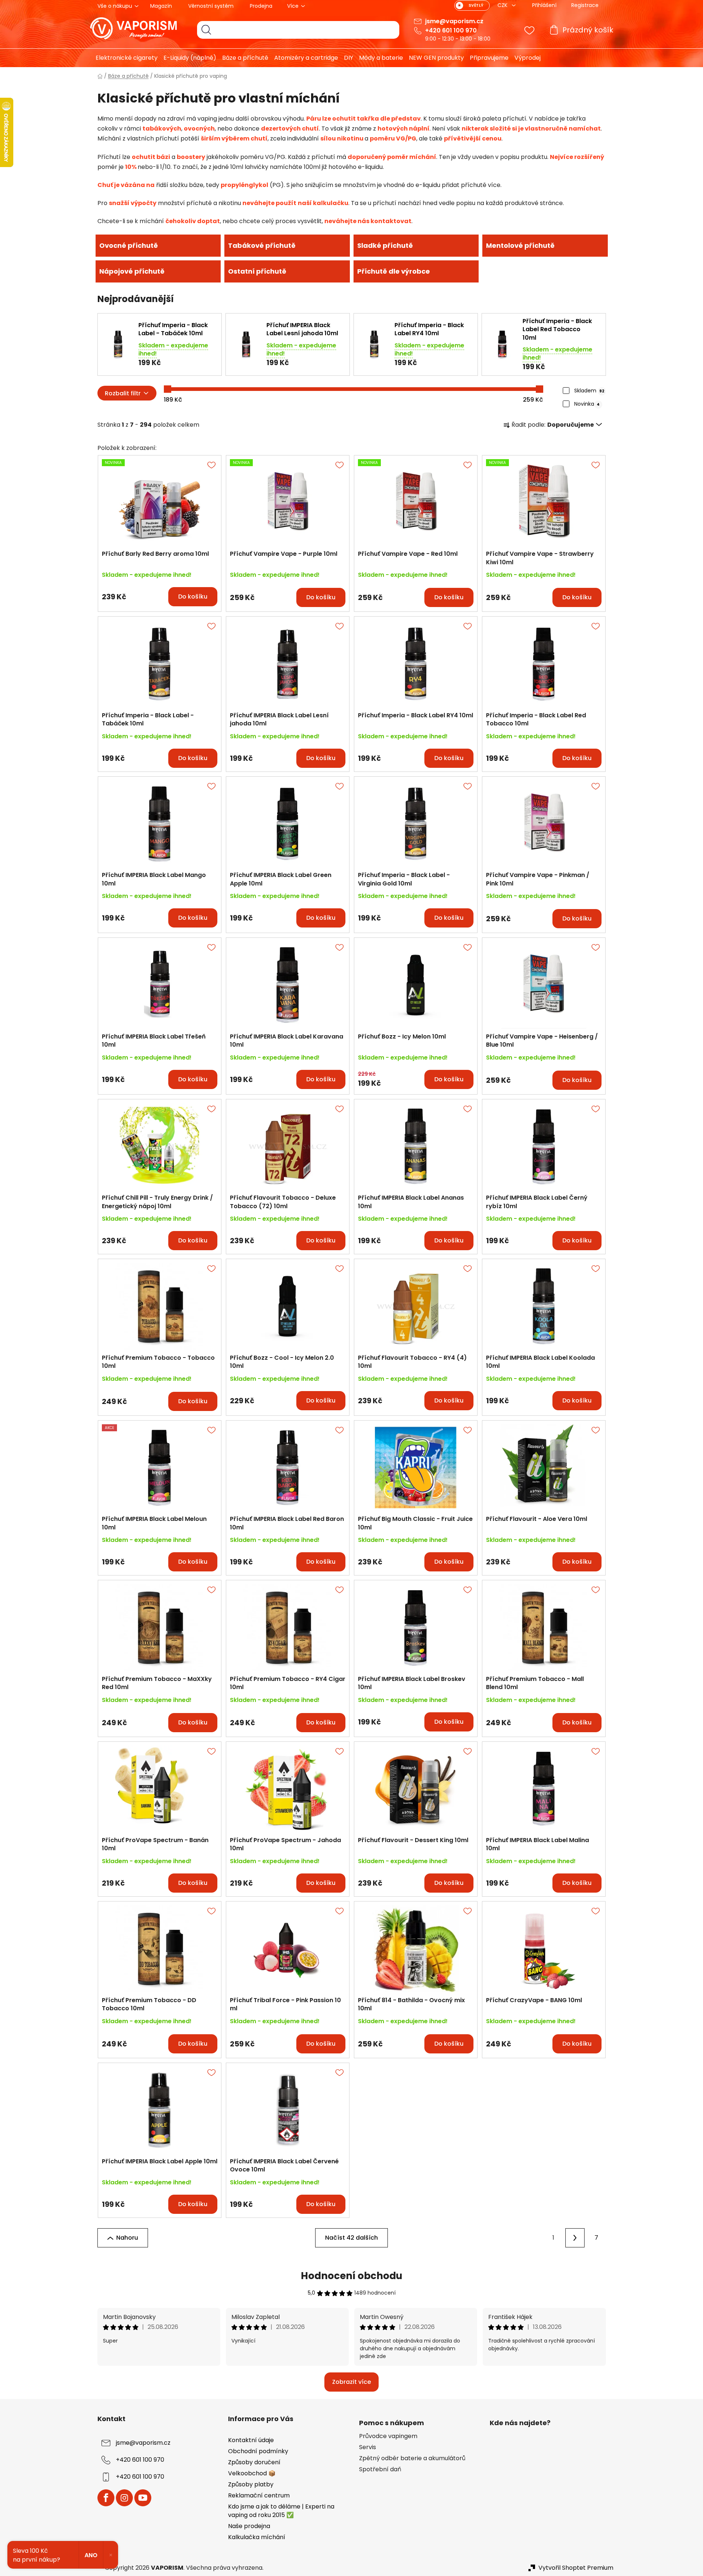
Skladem (589, 391)
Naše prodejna (249, 2526)
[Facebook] (106, 2498)
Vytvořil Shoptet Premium (576, 2568)
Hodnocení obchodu (351, 2276)
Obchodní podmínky (258, 2451)
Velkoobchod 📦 (252, 2473)
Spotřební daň (380, 2469)
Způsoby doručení (254, 2462)
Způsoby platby (251, 2484)
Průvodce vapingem (388, 2436)
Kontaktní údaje (251, 2440)
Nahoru (127, 2238)
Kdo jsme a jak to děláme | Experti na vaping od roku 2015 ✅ (281, 2511)
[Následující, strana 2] (575, 2238)
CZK (503, 5)
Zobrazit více (351, 2382)
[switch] (472, 6)
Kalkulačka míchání (257, 2537)
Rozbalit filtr (123, 393)
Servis (368, 2447)
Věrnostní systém (211, 6)
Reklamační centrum (259, 2495)
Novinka (587, 404)
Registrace (585, 5)
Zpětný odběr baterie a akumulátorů (412, 2458)
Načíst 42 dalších (351, 2238)
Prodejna (261, 6)
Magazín (161, 6)
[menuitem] (124, 58)
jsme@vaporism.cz (454, 21)
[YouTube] (143, 2498)
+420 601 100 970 (451, 30)
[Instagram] (124, 2498)
